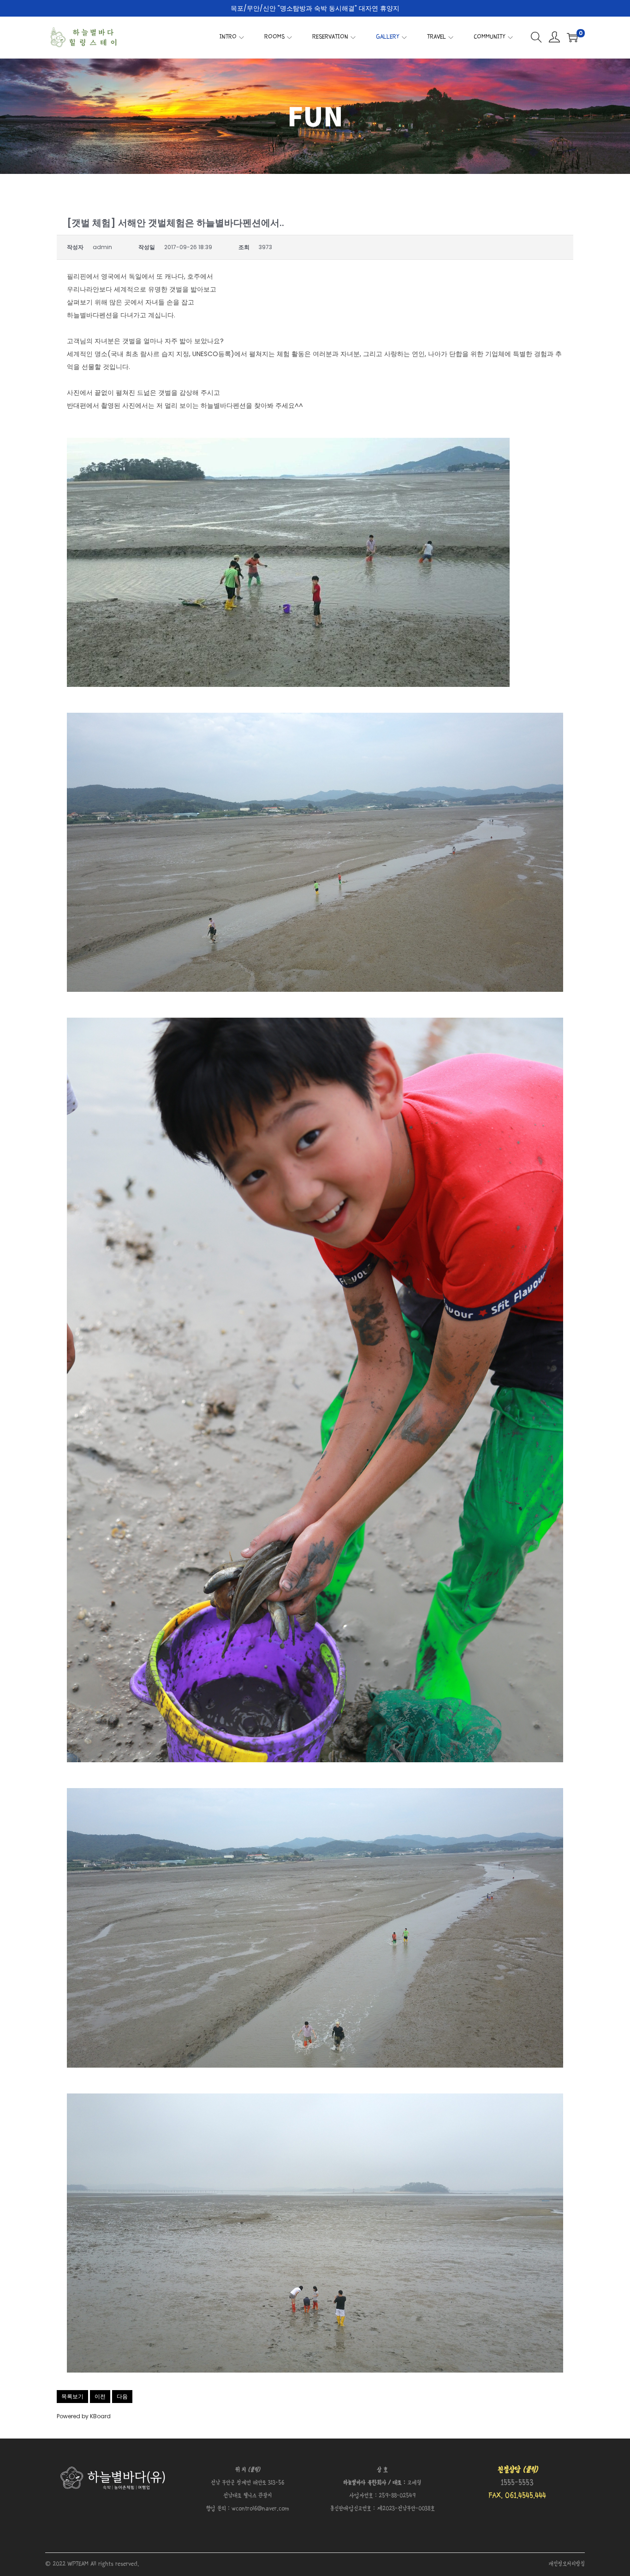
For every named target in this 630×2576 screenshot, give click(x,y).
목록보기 (72, 2396)
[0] (572, 37)
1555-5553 (517, 2483)
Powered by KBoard (84, 2416)
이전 (100, 2396)
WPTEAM (79, 2564)
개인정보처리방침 (567, 2564)
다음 (122, 2396)
